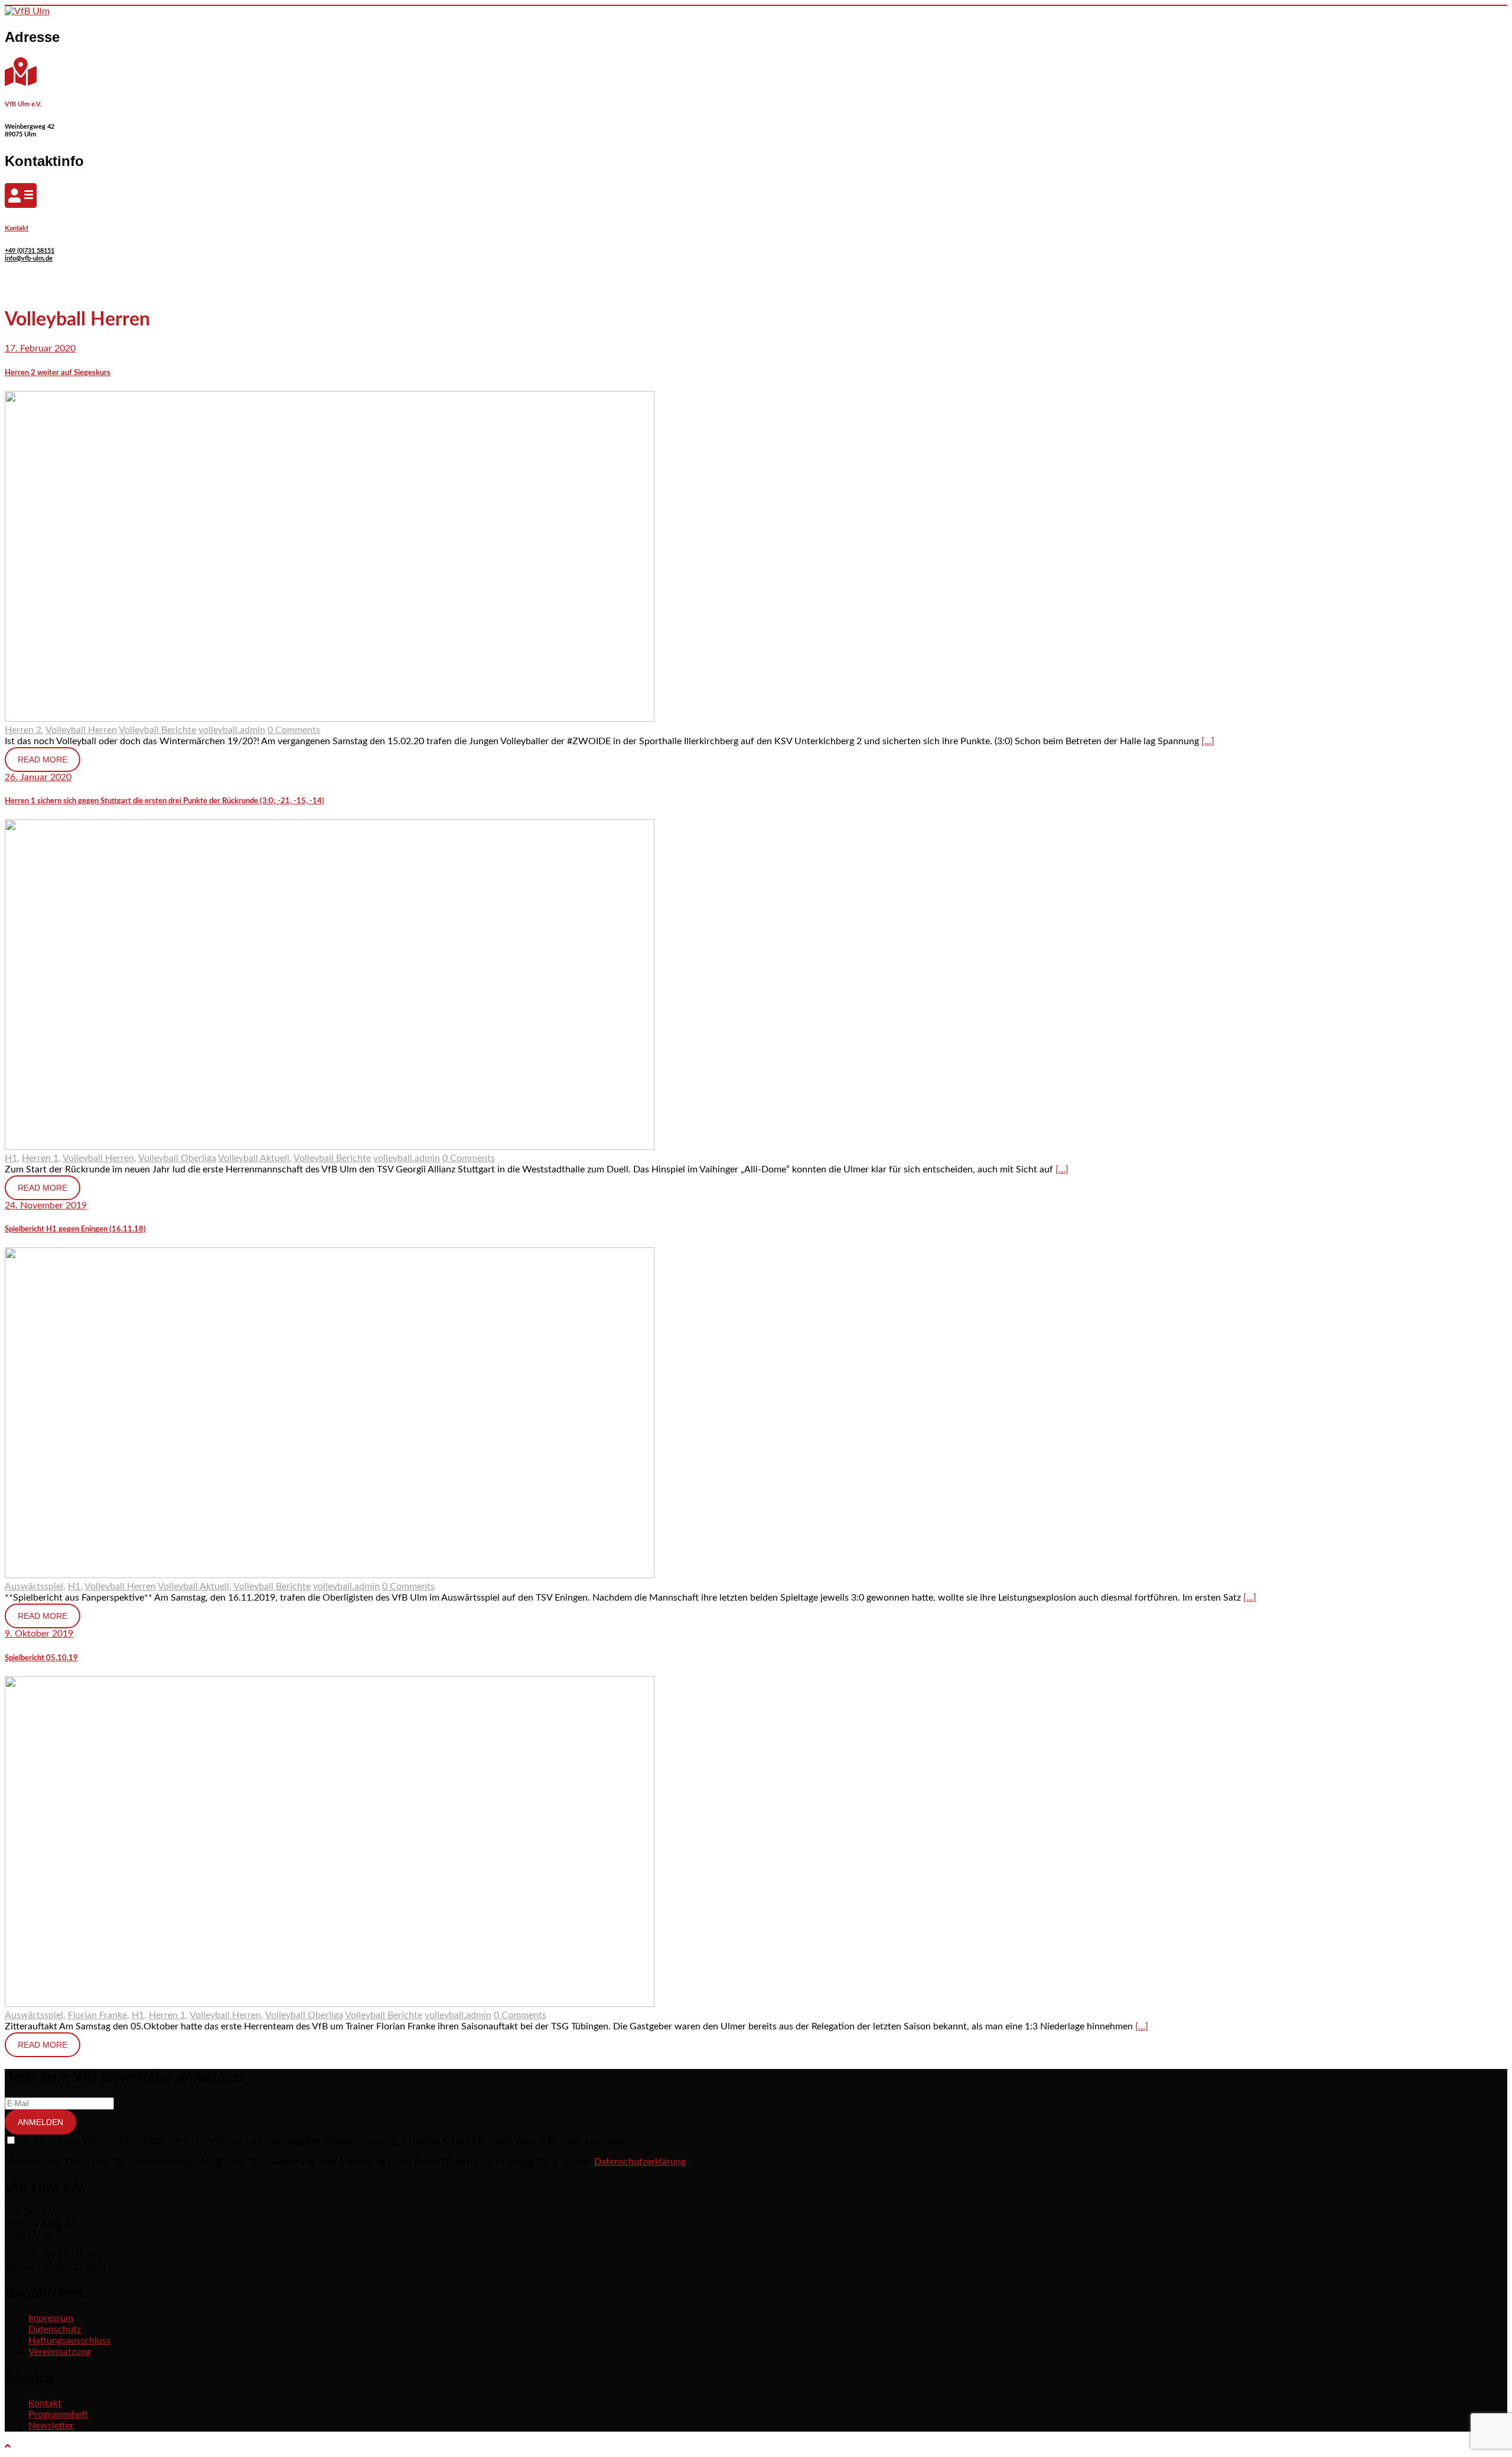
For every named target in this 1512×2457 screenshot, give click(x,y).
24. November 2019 (46, 1205)
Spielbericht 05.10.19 (41, 1658)
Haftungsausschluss (69, 2341)
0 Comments (294, 730)
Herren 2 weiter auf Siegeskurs (58, 373)
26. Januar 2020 (38, 777)
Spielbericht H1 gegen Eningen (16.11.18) (75, 1229)
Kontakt (17, 228)
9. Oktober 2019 (39, 1634)
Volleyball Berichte (157, 730)
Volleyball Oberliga (177, 1158)
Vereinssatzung (60, 2352)
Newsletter (51, 2426)
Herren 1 (40, 1158)
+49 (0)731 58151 (30, 251)
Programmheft (58, 2414)
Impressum (51, 2318)
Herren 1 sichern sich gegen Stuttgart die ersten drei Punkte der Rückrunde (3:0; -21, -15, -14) (164, 801)
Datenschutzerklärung (640, 2162)
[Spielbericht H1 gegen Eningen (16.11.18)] (330, 1575)
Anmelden (40, 2122)
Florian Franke (97, 2015)
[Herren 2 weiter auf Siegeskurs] (330, 719)
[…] (1208, 741)
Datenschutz (55, 2329)
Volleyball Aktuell (254, 1158)
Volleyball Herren (81, 730)
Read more (43, 760)
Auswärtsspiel (34, 1586)
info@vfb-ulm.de (29, 258)
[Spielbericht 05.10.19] (330, 2004)
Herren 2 (23, 730)
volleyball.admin (232, 730)
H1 (11, 1158)
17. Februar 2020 (40, 348)
